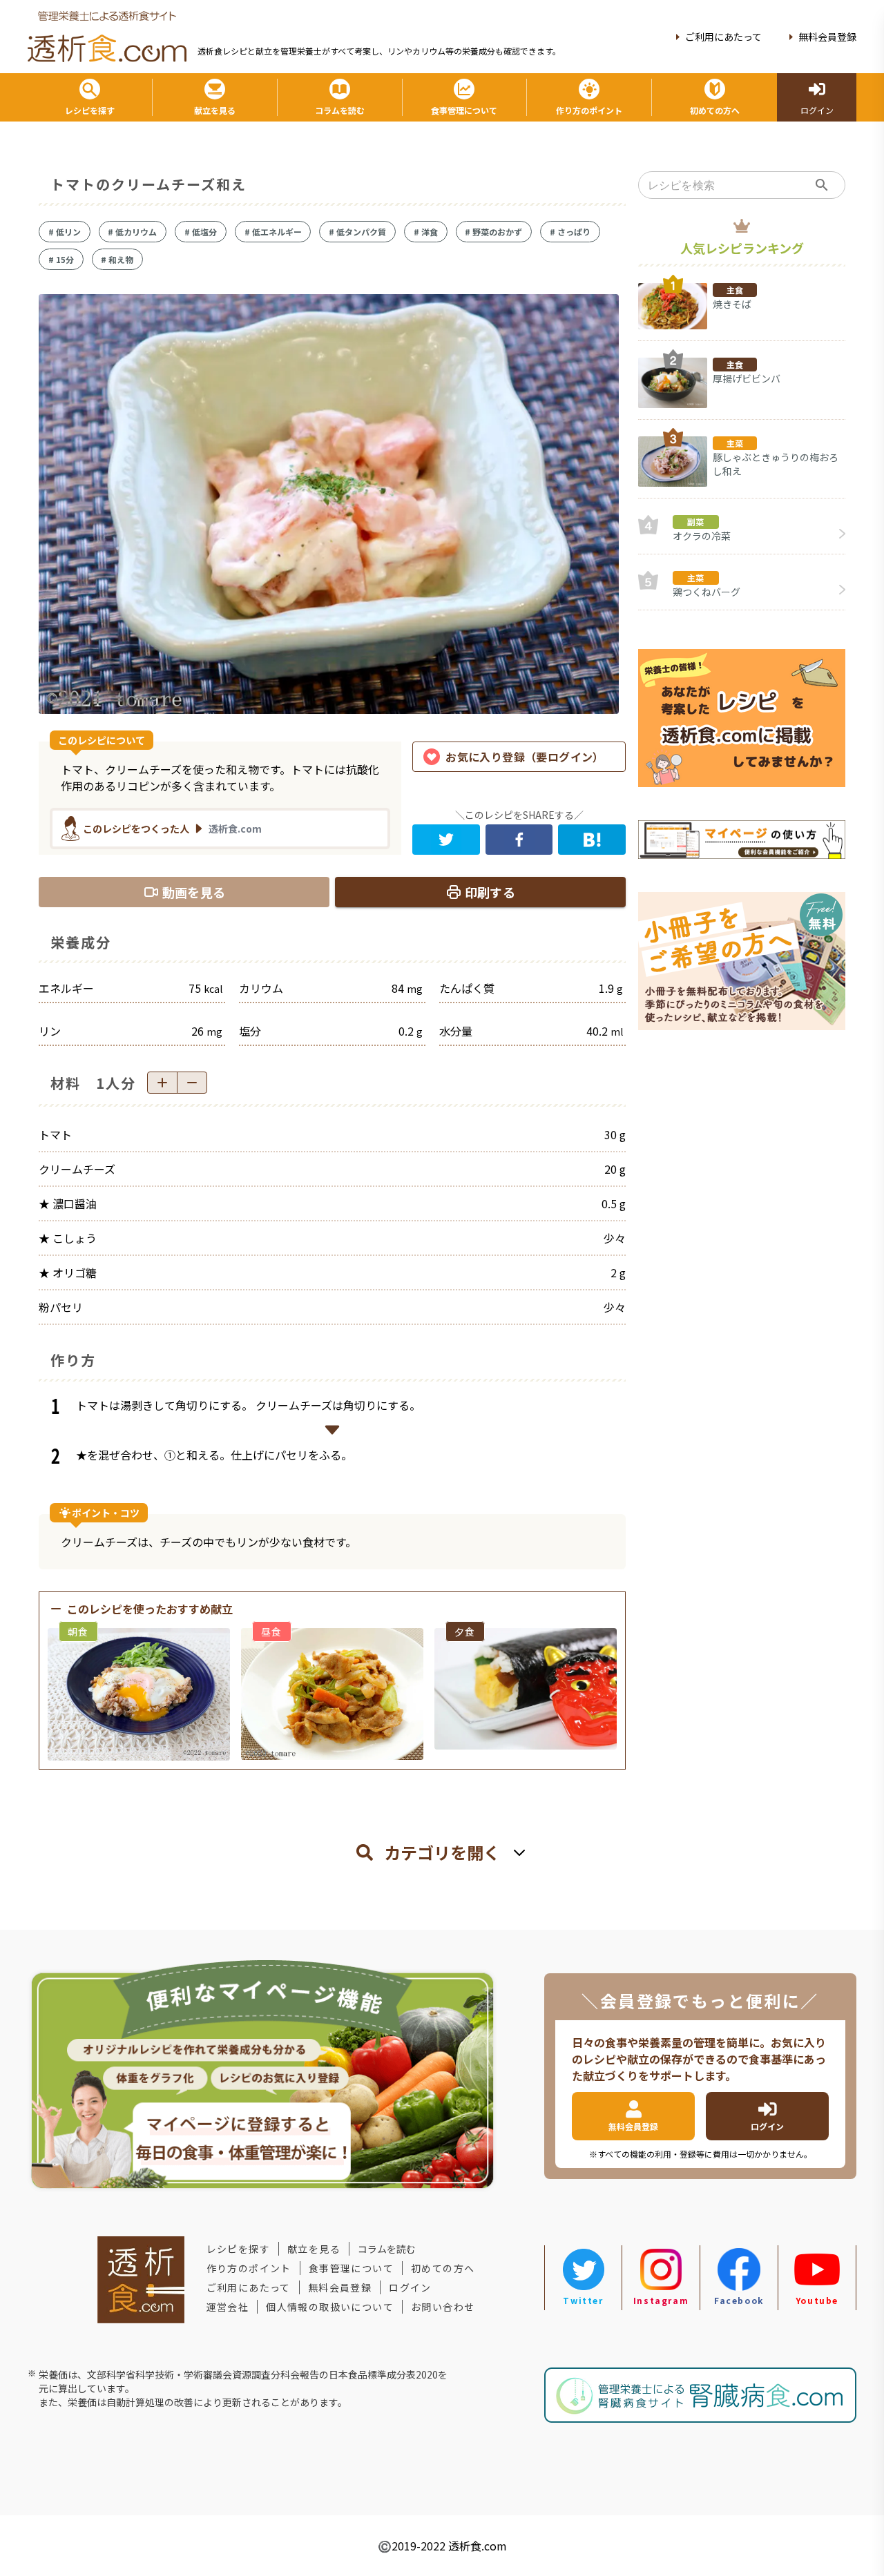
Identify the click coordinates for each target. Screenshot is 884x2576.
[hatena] (592, 840)
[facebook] (519, 840)
